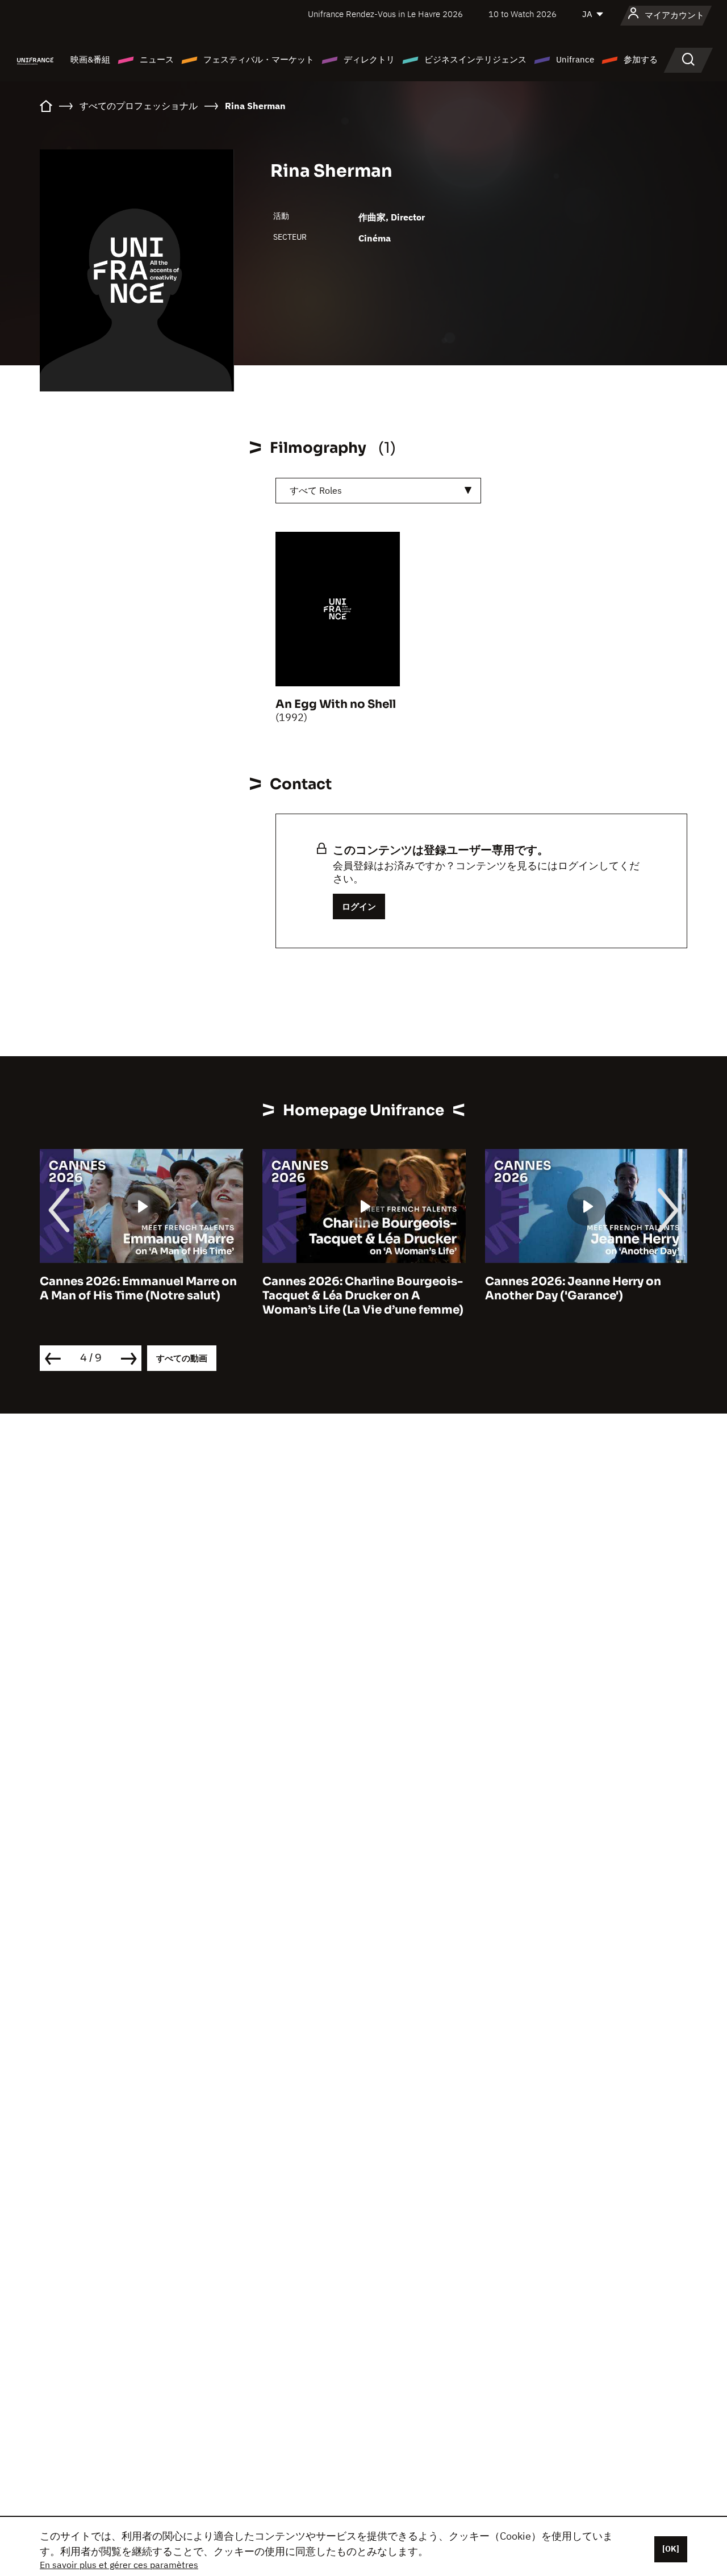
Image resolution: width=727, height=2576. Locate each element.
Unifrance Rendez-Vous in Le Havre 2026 (385, 14)
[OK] (671, 2549)
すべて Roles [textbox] (316, 490)
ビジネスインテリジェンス (475, 59)
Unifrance (575, 59)
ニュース (157, 59)
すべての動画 (182, 1358)
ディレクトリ (369, 59)
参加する (641, 59)
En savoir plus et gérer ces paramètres (119, 2565)
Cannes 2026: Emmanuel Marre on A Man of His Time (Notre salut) (138, 1289)
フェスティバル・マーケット (259, 59)
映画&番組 (90, 59)
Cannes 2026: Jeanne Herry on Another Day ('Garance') (573, 1289)
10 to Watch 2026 (523, 14)
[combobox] (378, 491)
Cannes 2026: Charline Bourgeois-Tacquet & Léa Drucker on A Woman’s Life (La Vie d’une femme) (363, 1296)
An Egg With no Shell (336, 704)
